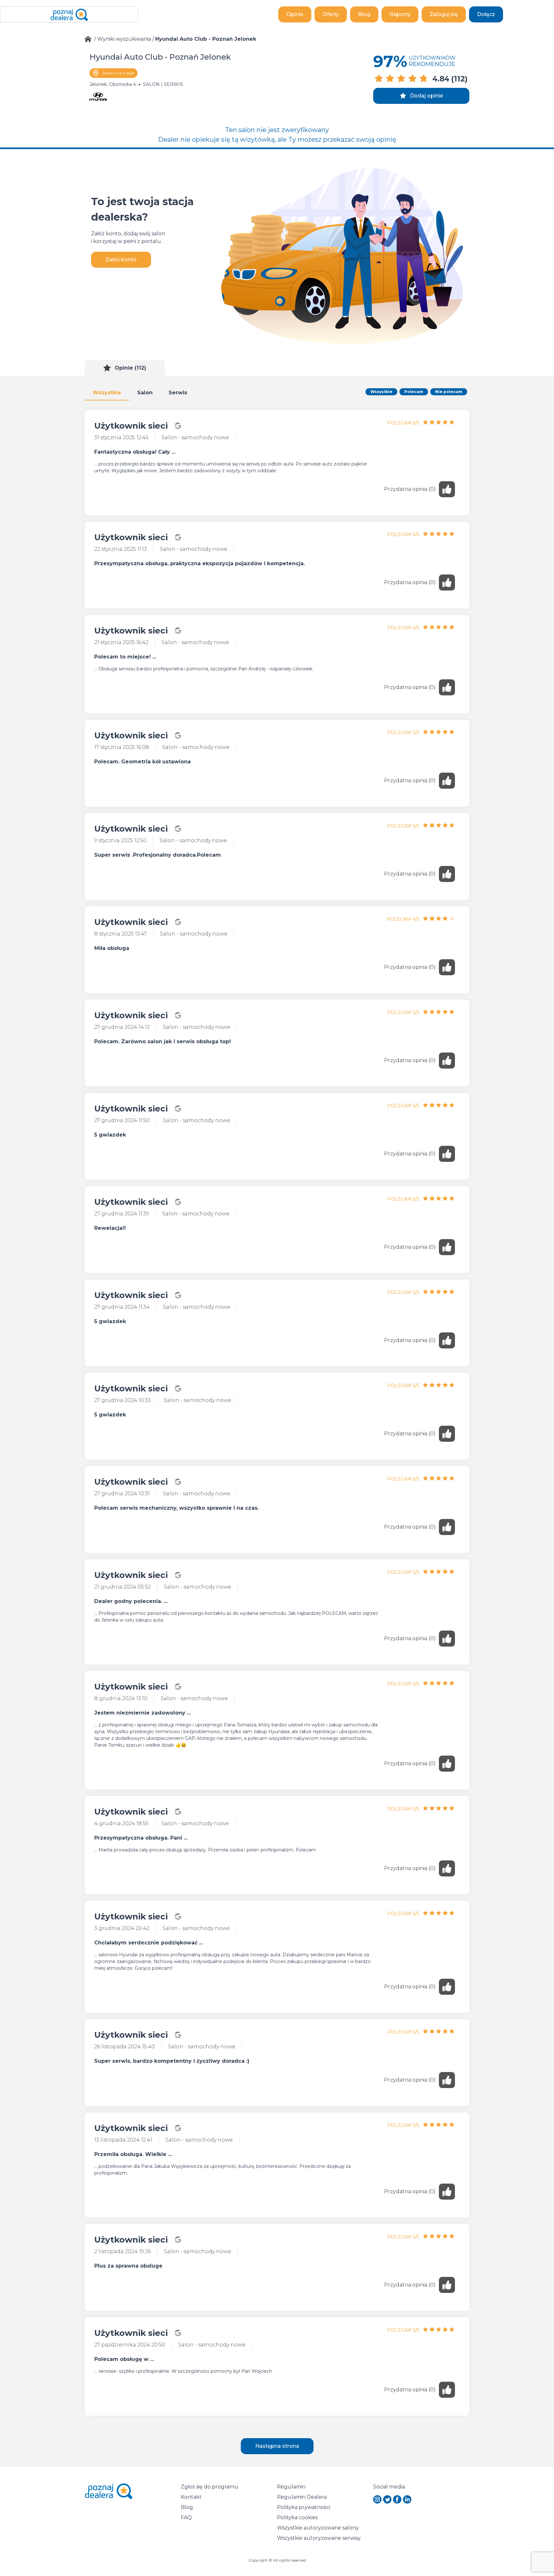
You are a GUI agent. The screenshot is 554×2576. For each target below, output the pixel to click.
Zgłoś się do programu (210, 2487)
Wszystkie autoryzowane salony (318, 2528)
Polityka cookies (297, 2517)
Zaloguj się (444, 14)
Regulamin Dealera (302, 2497)
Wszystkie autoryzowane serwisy (319, 2538)
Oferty (331, 14)
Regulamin (291, 2487)
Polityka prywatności (304, 2507)
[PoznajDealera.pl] (69, 14)
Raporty (400, 14)
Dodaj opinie (427, 96)
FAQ (186, 2517)
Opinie (295, 14)
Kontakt (191, 2497)
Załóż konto (121, 260)
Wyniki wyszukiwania (124, 39)
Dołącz (486, 14)
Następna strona (277, 2446)
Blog (364, 14)
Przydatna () (410, 489)
